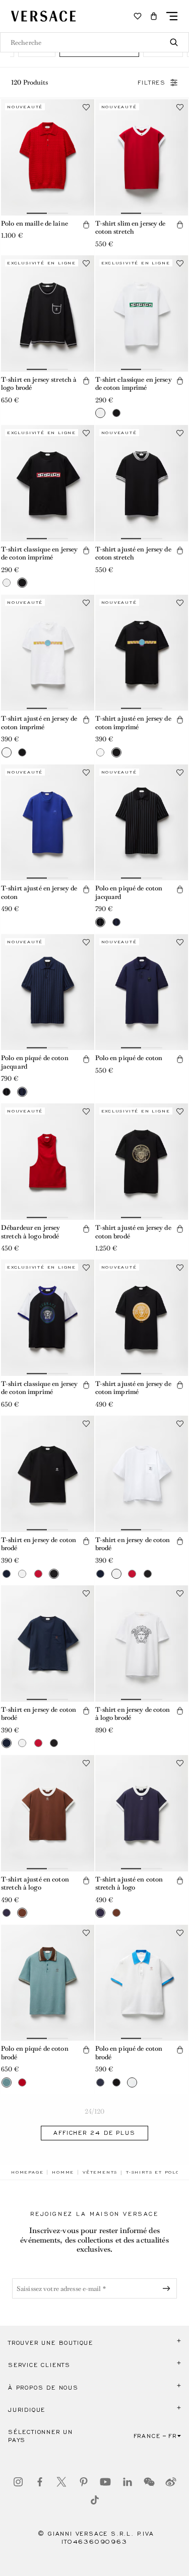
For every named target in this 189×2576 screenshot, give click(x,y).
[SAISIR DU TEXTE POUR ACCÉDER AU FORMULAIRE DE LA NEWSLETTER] (168, 2288)
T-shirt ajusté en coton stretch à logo (35, 1884)
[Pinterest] (84, 2482)
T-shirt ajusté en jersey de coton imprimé (39, 723)
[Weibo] (171, 2482)
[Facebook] (40, 2482)
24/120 (95, 2111)
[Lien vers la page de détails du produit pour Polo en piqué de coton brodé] (48, 1983)
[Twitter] (61, 2482)
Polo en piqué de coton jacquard (129, 892)
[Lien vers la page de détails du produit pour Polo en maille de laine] (48, 157)
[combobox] (94, 42)
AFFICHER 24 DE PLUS (94, 2133)
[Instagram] (18, 2482)
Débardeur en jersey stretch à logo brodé (30, 1232)
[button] (154, 16)
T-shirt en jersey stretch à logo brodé (39, 384)
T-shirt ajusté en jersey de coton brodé (133, 1232)
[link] (27, 2172)
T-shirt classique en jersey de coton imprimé (134, 384)
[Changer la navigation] (172, 16)
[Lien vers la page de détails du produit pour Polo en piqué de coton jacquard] (142, 823)
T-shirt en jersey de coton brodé (39, 1544)
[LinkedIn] (128, 2482)
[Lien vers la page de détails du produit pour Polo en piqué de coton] (142, 992)
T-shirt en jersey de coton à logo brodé (133, 1714)
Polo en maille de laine (35, 223)
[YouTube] (105, 2482)
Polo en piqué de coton (129, 1058)
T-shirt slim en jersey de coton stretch (131, 228)
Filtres (152, 83)
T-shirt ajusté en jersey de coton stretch (133, 553)
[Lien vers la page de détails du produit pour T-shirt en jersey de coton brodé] (48, 1474)
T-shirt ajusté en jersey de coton (39, 892)
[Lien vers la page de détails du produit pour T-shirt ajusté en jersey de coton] (48, 823)
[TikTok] (95, 2500)
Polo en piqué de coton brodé (35, 2053)
